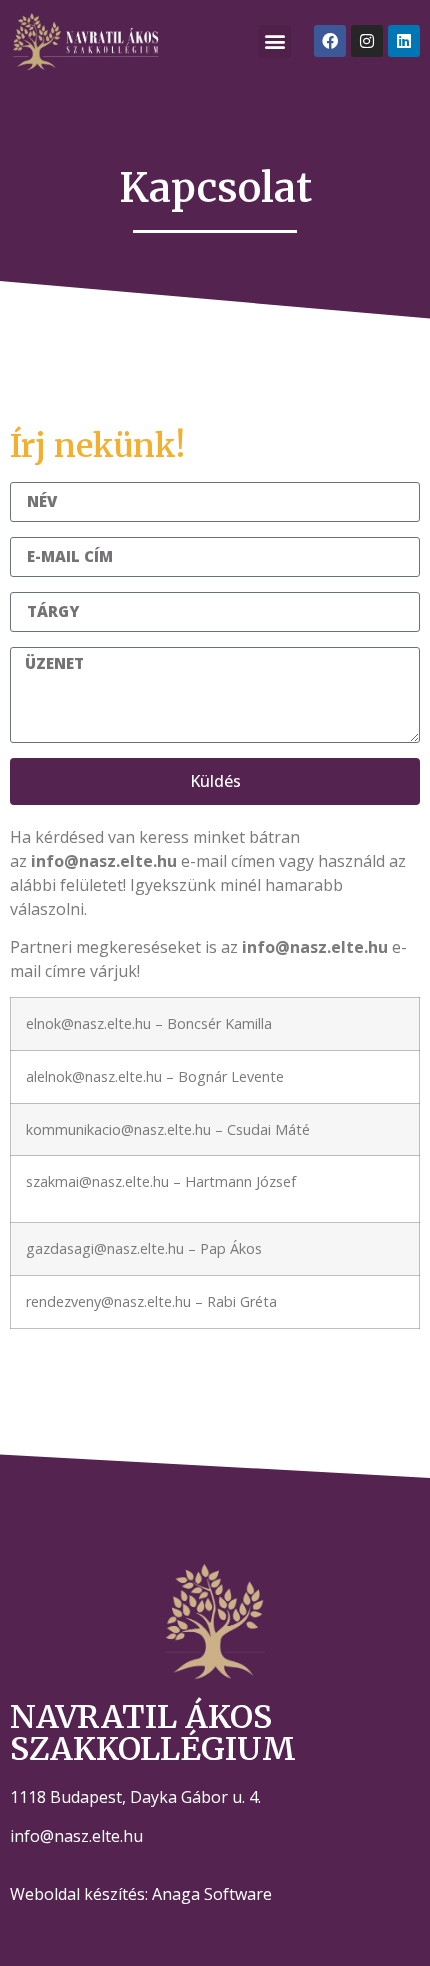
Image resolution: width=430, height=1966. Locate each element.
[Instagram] (367, 41)
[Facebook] (330, 41)
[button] (274, 41)
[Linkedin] (404, 41)
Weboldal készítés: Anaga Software (141, 1894)
